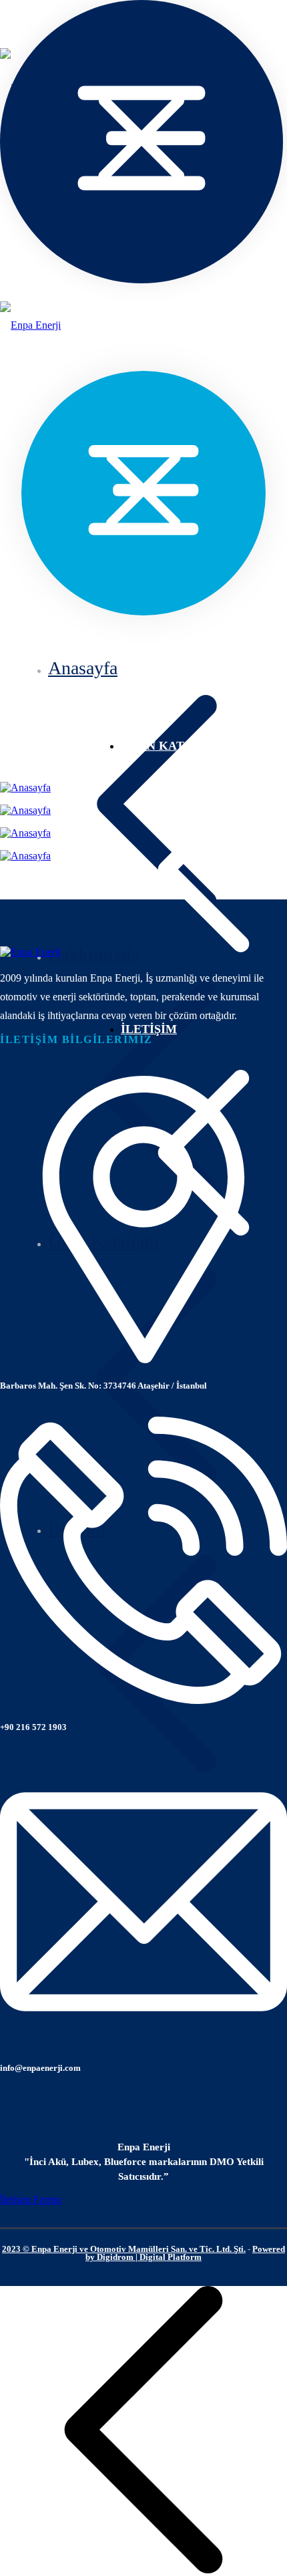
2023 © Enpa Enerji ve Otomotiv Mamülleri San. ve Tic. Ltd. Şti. (124, 2249)
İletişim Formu (31, 2199)
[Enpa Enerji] (30, 325)
